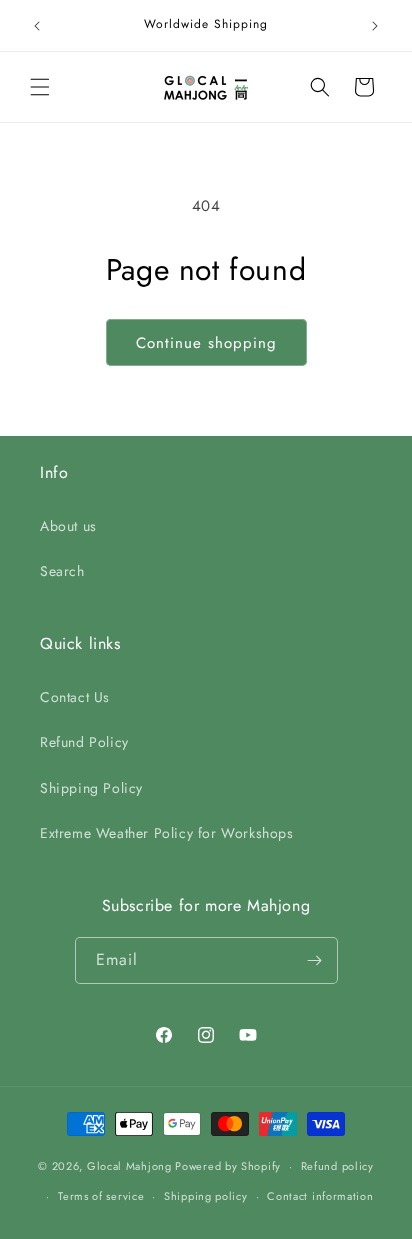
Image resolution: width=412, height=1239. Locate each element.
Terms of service (101, 1196)
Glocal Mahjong (129, 1166)
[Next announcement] (375, 26)
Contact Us (75, 697)
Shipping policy (206, 1196)
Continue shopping (206, 343)
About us (68, 526)
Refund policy (337, 1166)
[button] (40, 87)
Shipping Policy (91, 788)
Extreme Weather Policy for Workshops (167, 833)
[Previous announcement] (37, 26)
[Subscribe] (315, 960)
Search (62, 571)
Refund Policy (84, 742)
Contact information (320, 1196)
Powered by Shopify (228, 1166)
